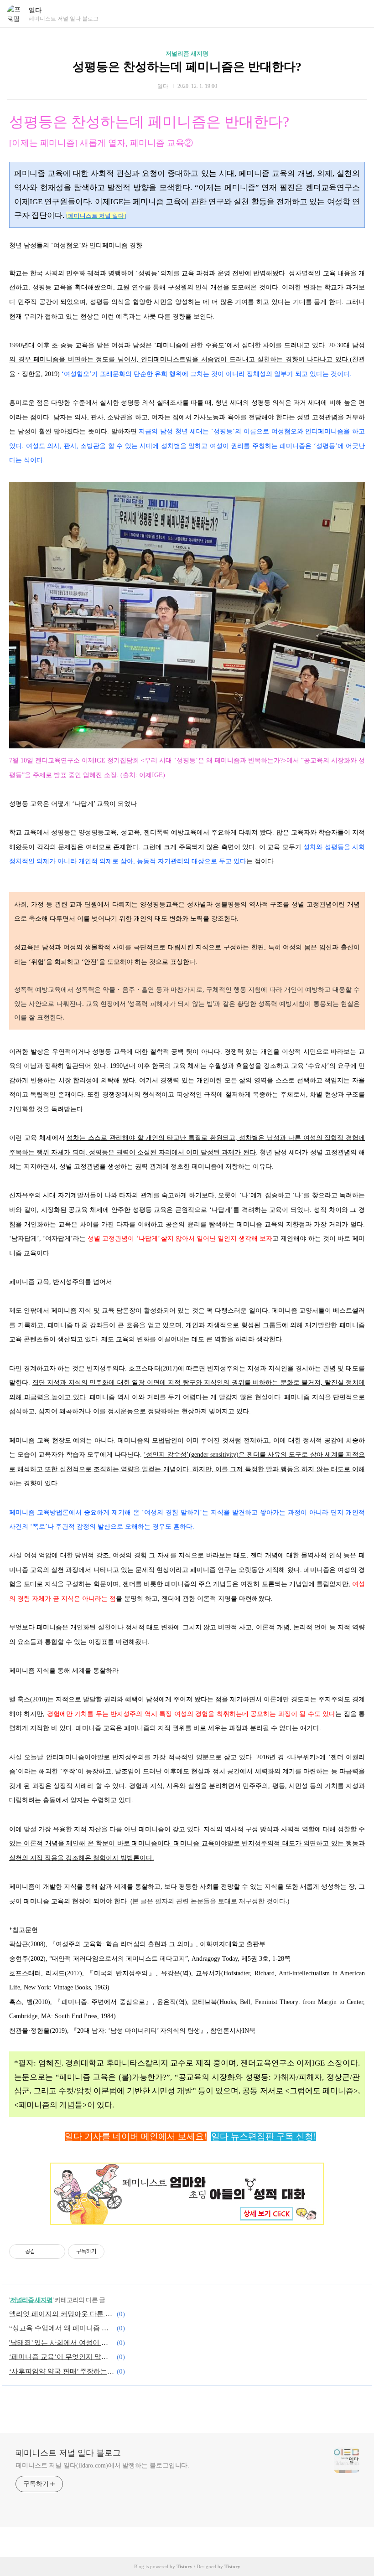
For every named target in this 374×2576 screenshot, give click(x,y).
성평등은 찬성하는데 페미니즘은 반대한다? (187, 67)
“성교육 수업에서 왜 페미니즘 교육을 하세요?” (62, 2328)
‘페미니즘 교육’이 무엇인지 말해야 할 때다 (62, 2357)
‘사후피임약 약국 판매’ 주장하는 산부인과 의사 (62, 2371)
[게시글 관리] (55, 2251)
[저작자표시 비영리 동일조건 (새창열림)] (117, 2251)
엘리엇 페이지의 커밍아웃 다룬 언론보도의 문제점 (62, 2314)
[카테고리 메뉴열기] (358, 14)
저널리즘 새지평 (187, 54)
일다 (35, 10)
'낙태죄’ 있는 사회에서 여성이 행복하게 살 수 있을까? (62, 2343)
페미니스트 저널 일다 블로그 (68, 2453)
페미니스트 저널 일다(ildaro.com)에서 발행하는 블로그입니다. (102, 2465)
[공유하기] (44, 2251)
